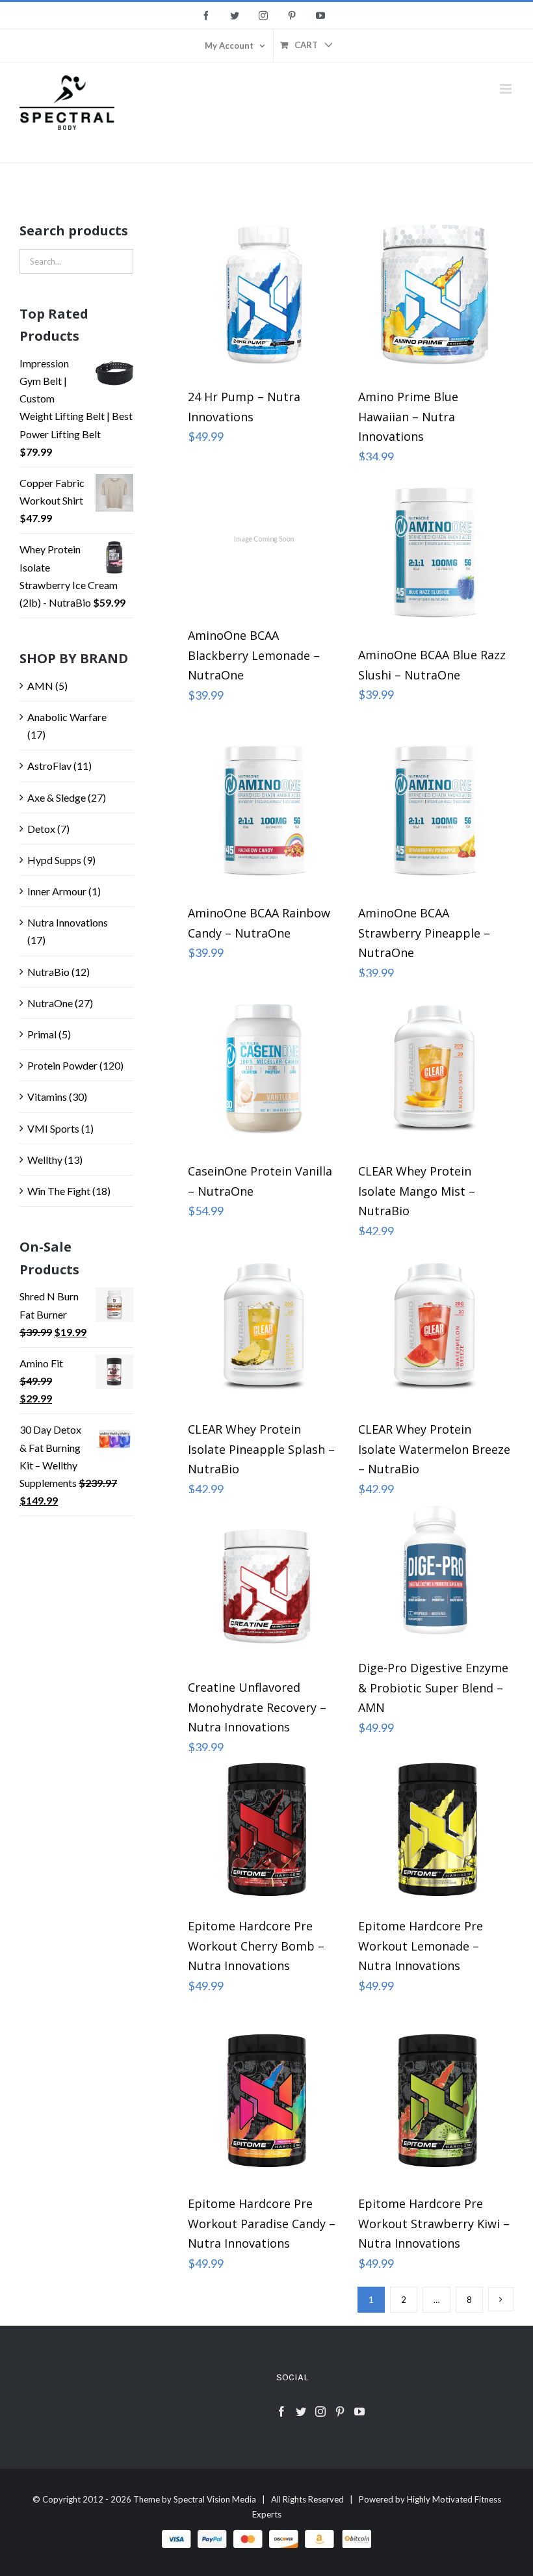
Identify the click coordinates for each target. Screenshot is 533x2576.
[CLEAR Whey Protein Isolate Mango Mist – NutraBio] (435, 1068)
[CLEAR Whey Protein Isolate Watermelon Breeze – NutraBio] (435, 1326)
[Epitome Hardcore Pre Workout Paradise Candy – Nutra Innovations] (264, 2101)
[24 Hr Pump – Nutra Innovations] (264, 294)
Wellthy (45, 1160)
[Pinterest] (340, 2412)
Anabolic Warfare (67, 717)
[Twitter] (301, 2412)
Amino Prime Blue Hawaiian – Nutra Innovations (408, 416)
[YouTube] (359, 2412)
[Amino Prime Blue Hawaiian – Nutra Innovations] (435, 294)
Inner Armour (57, 891)
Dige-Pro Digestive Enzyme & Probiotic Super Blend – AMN (433, 1688)
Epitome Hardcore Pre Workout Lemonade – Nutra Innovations (421, 1946)
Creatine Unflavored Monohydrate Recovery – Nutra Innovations (257, 1707)
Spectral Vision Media (215, 2499)
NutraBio (48, 972)
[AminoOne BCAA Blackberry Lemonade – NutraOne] (264, 542)
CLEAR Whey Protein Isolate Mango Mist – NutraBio (417, 1191)
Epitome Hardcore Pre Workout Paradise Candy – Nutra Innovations (262, 2223)
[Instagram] (320, 2412)
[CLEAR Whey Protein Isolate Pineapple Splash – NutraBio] (264, 1326)
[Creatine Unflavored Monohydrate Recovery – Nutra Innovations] (264, 1584)
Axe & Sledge (57, 797)
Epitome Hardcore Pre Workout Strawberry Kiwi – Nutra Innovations (434, 2223)
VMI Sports (53, 1128)
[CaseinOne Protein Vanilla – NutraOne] (264, 1068)
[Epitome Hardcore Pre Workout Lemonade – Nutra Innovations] (435, 1833)
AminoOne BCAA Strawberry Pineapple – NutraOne (424, 933)
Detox (41, 829)
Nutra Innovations (68, 922)
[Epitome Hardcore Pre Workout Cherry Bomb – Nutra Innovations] (264, 1833)
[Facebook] (281, 2412)
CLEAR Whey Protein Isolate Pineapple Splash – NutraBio (261, 1449)
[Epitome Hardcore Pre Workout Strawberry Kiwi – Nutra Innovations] (435, 2101)
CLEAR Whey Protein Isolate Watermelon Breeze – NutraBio (434, 1449)
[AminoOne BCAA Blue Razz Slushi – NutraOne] (435, 552)
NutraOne (50, 1003)
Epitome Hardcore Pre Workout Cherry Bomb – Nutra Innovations (256, 1946)
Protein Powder (62, 1065)
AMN (40, 686)
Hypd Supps (54, 860)
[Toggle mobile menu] (507, 89)
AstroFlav (49, 766)
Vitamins (47, 1097)
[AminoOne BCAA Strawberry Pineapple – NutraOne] (435, 810)
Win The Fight (59, 1191)
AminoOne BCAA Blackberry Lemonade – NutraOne (254, 655)
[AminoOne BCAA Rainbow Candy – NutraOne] (264, 810)
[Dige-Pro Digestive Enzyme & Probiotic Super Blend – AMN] (435, 1575)
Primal (42, 1034)
